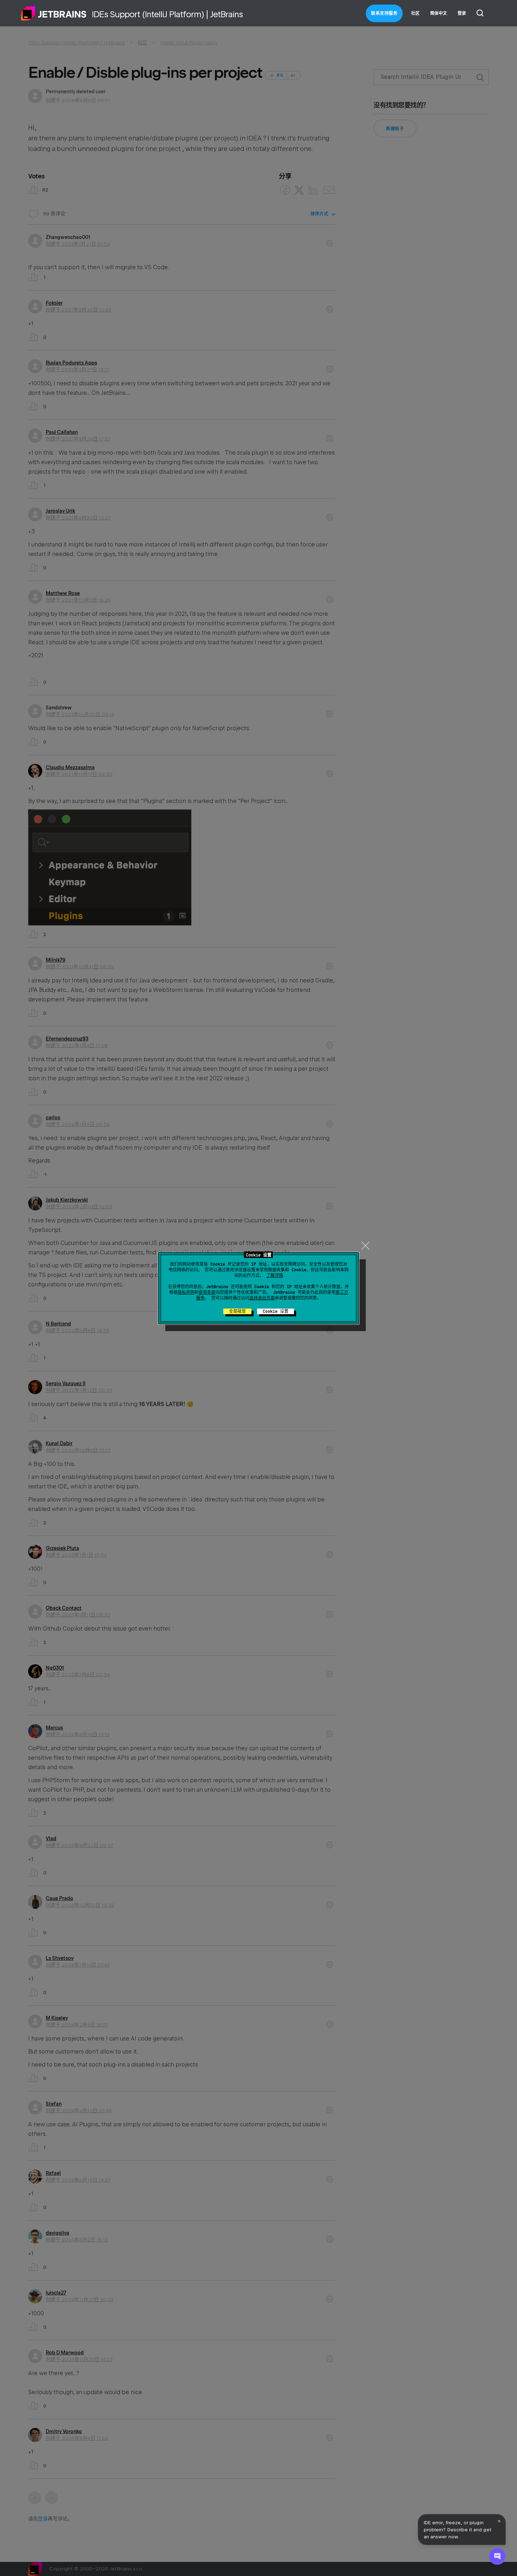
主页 (54, 13)
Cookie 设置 (276, 1311)
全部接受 (237, 1311)
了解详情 (275, 1276)
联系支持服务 (384, 13)
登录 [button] (462, 13)
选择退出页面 (262, 1298)
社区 (415, 13)
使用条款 (207, 1292)
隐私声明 (186, 1292)
